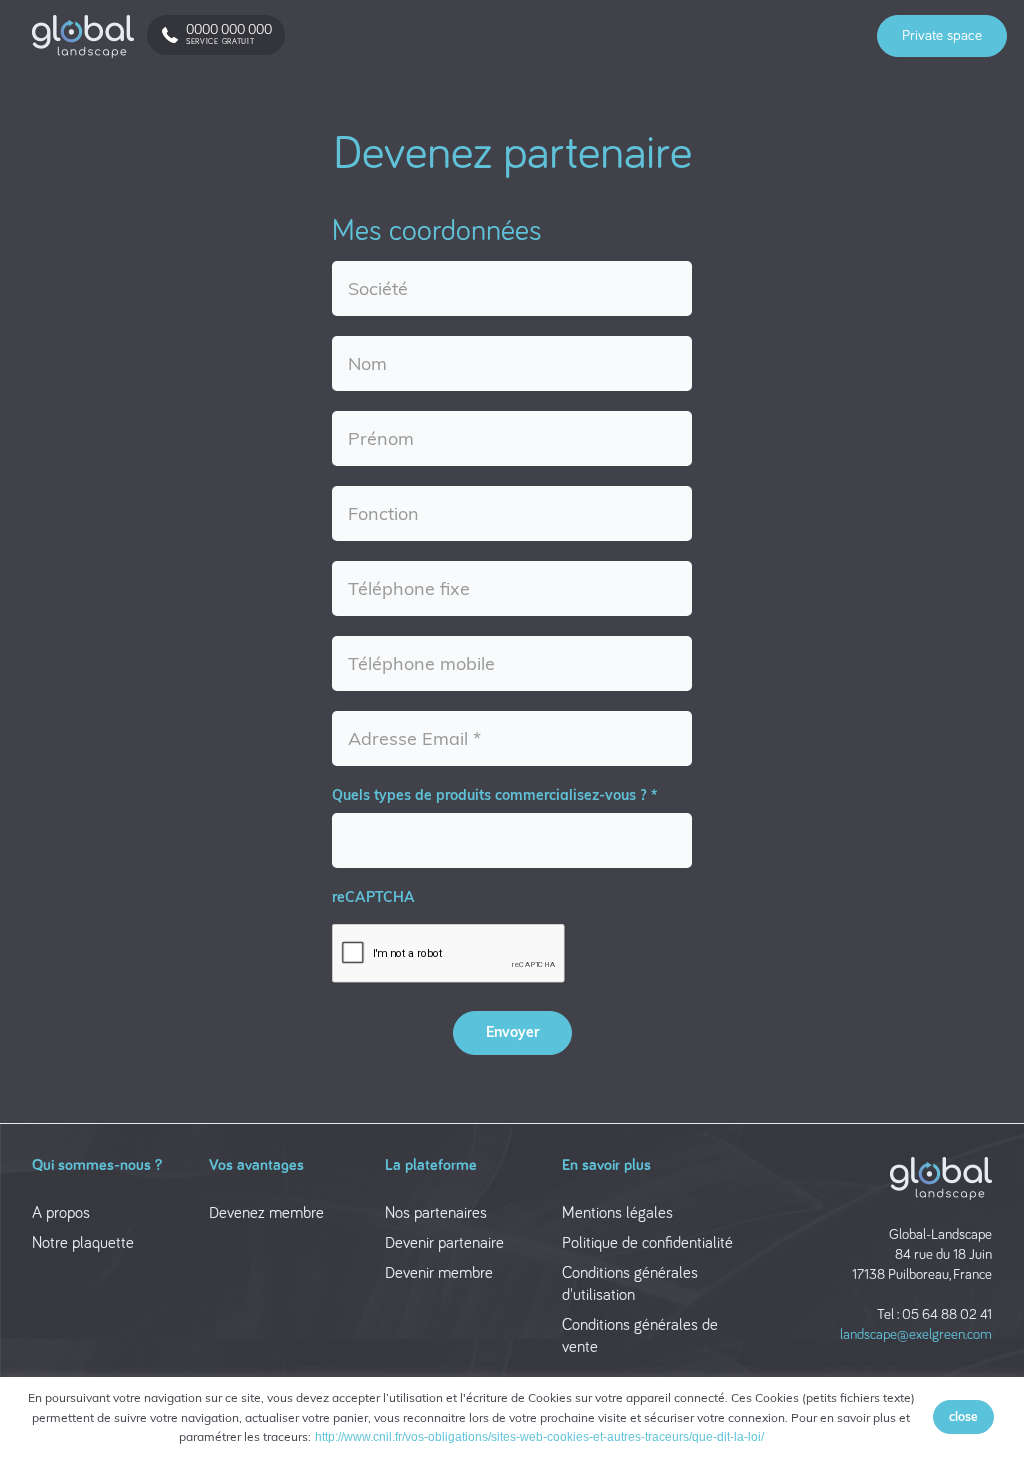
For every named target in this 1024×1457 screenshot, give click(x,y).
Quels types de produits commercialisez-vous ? (489, 795)
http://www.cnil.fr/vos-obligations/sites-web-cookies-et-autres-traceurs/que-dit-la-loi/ (539, 1437)
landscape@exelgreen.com (916, 1334)
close (963, 1416)
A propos (61, 1213)
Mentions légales (617, 1213)
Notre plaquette (83, 1243)
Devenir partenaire (444, 1243)
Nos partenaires (436, 1213)
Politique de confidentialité (647, 1243)
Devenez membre (266, 1213)
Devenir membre (439, 1273)
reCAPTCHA (373, 897)
